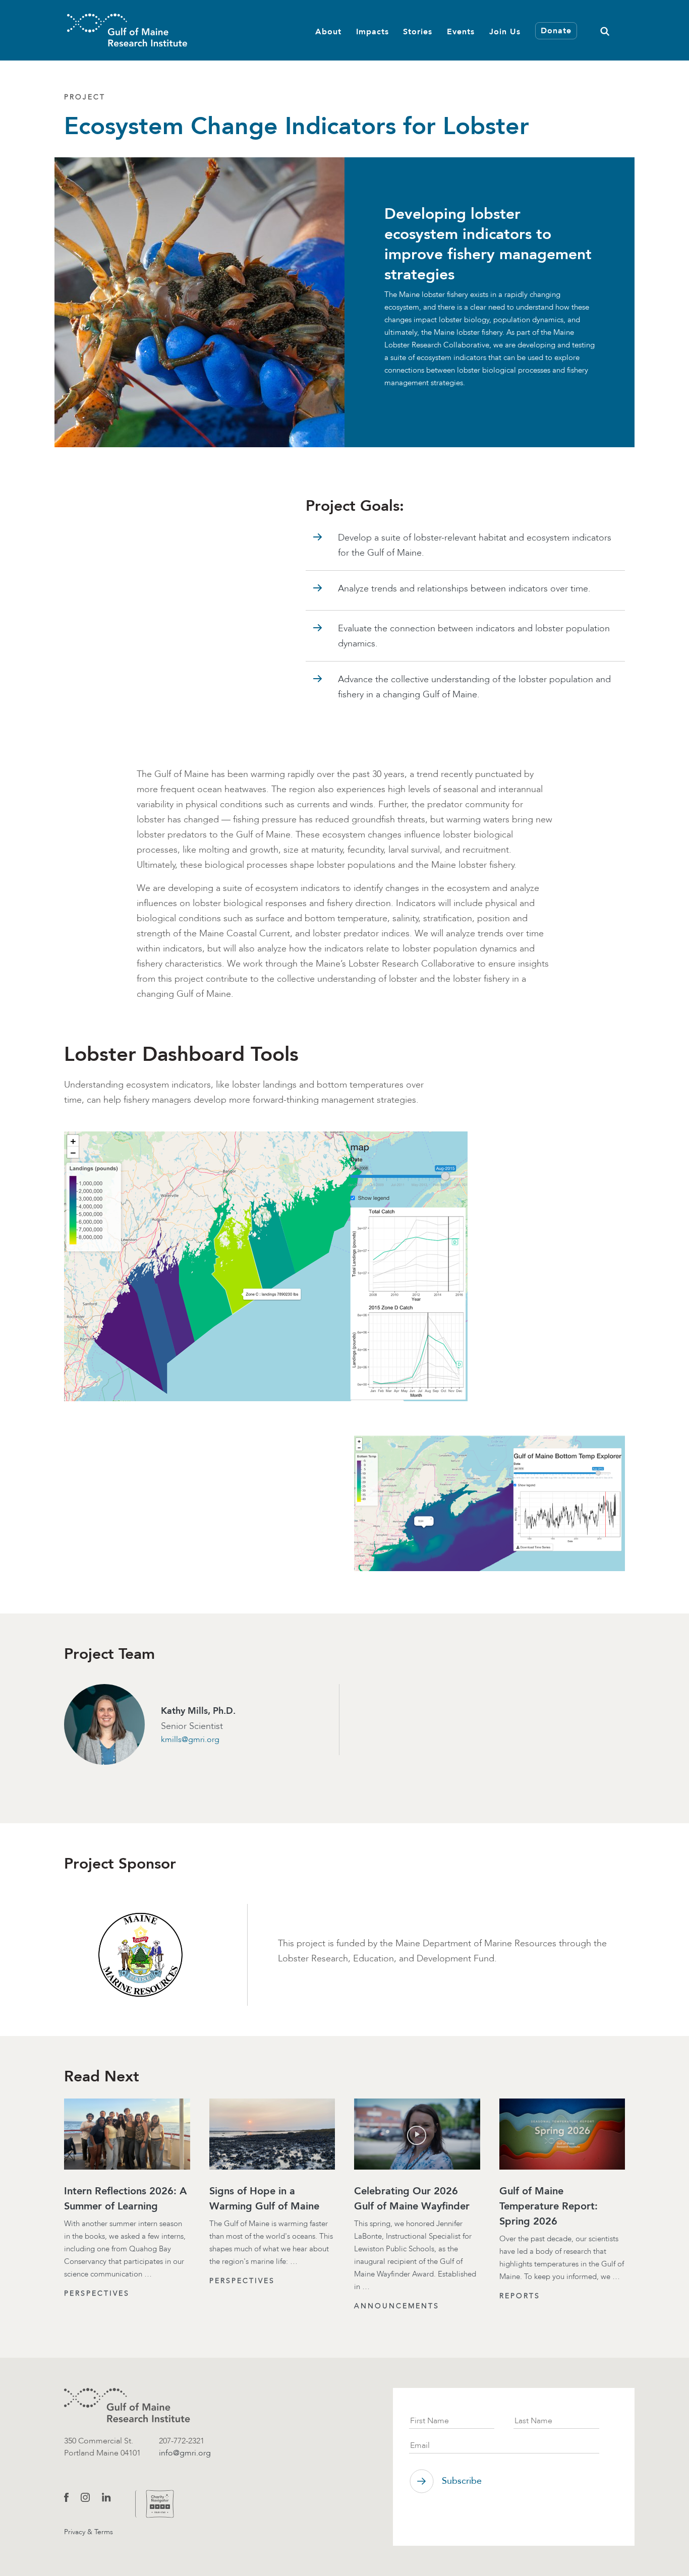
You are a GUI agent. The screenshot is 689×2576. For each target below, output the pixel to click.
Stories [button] (418, 32)
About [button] (328, 32)
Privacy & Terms (89, 2532)
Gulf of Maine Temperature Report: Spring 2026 (549, 2206)
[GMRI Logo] (127, 30)
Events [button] (461, 32)
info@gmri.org (185, 2453)
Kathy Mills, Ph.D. (198, 1711)
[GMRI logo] (127, 2405)
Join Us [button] (505, 32)
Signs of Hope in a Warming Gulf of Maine (264, 2198)
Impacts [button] (372, 32)
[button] (605, 30)
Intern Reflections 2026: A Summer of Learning (125, 2198)
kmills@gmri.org (190, 1739)
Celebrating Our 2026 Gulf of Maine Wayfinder (412, 2198)
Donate (556, 31)
